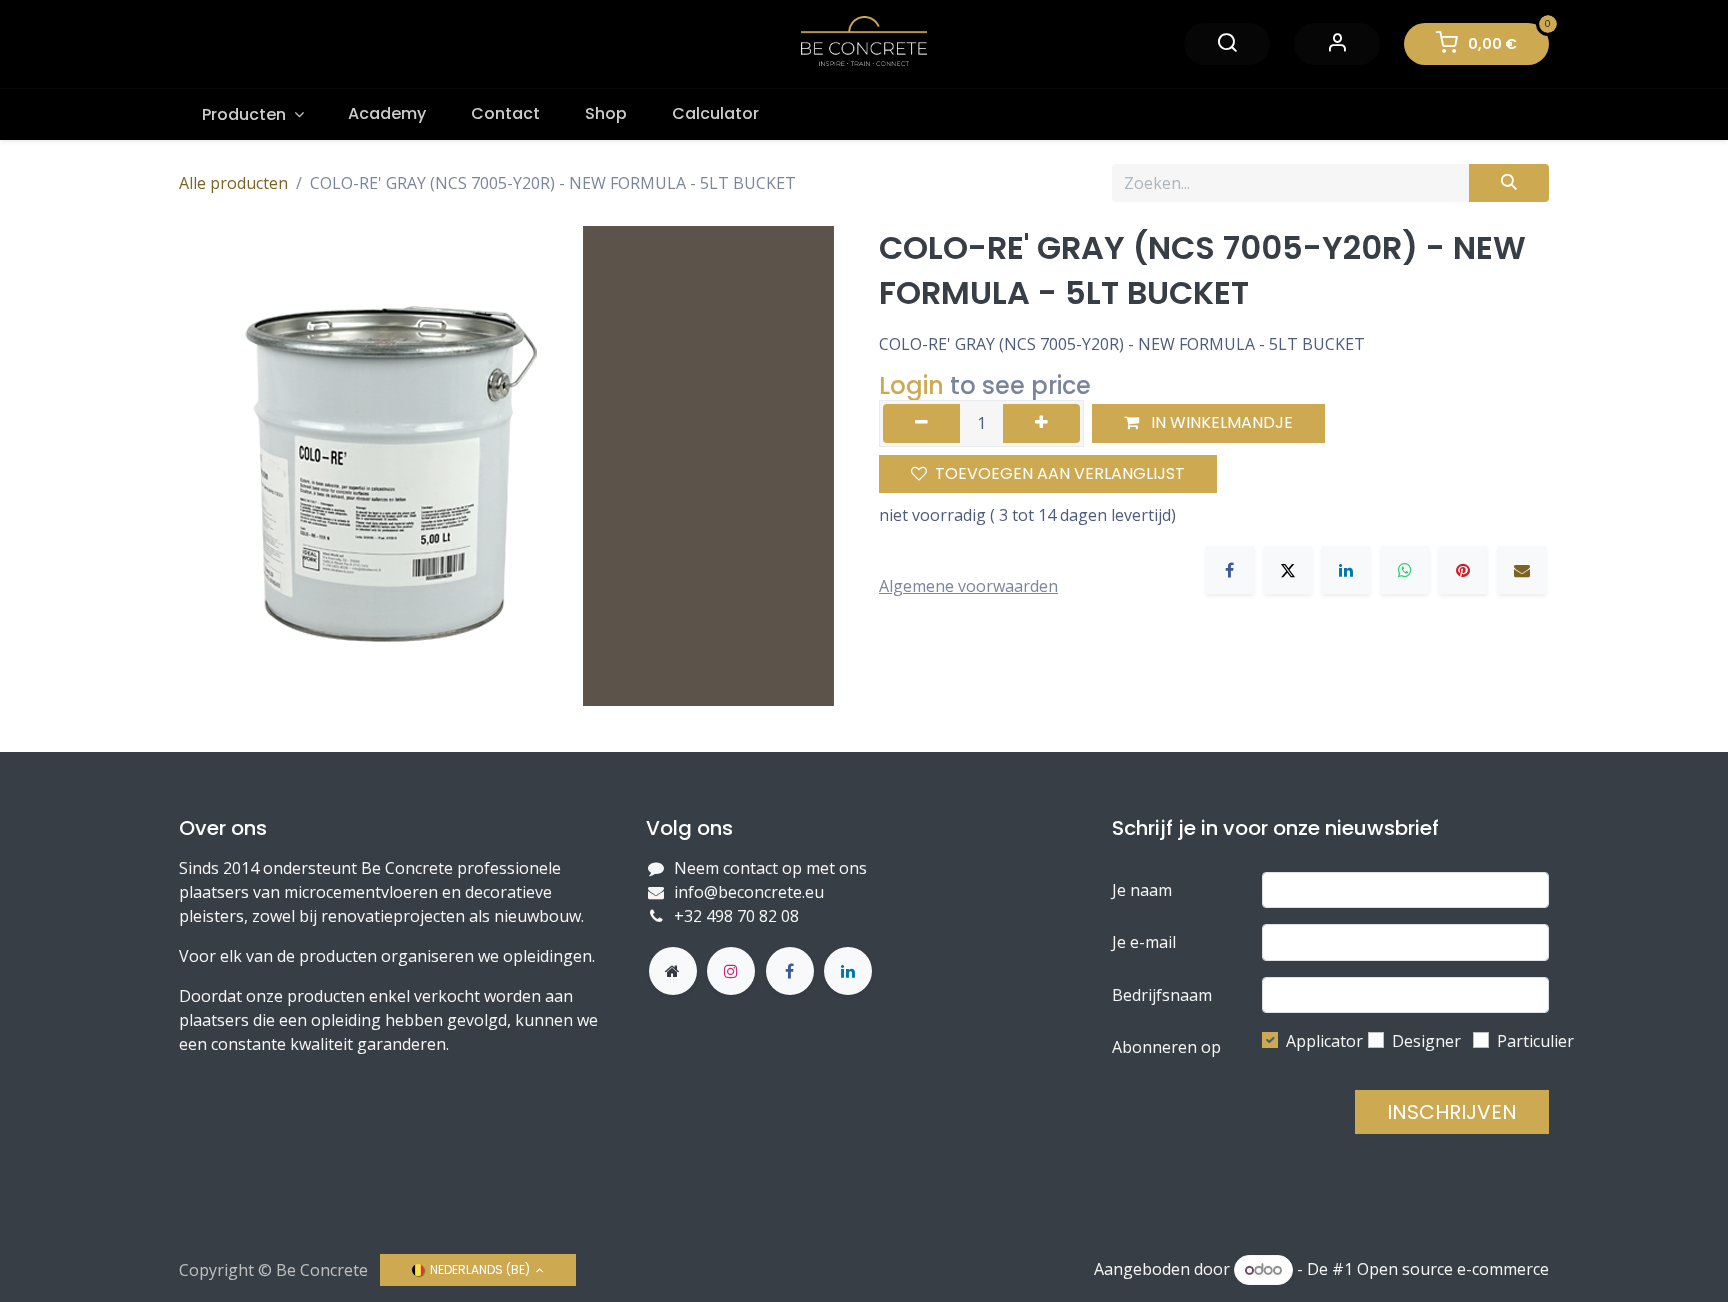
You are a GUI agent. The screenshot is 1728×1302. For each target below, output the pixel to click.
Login (911, 385)
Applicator (1324, 1041)
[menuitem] (252, 114)
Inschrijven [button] (1452, 1112)
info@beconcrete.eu (749, 892)
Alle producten (233, 183)
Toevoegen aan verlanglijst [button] (1060, 473)
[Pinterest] (1463, 570)
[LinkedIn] (1346, 570)
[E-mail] (1522, 570)
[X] (1288, 570)
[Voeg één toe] (1041, 423)
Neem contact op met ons (770, 868)
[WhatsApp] (1405, 570)
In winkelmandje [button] (1220, 422)
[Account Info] (1337, 43)
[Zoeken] (1509, 183)
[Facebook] (1230, 570)
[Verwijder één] (921, 423)
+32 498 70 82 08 (738, 916)
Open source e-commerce (1453, 1269)
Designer (1426, 1041)
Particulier (1535, 1041)
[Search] (1227, 43)
